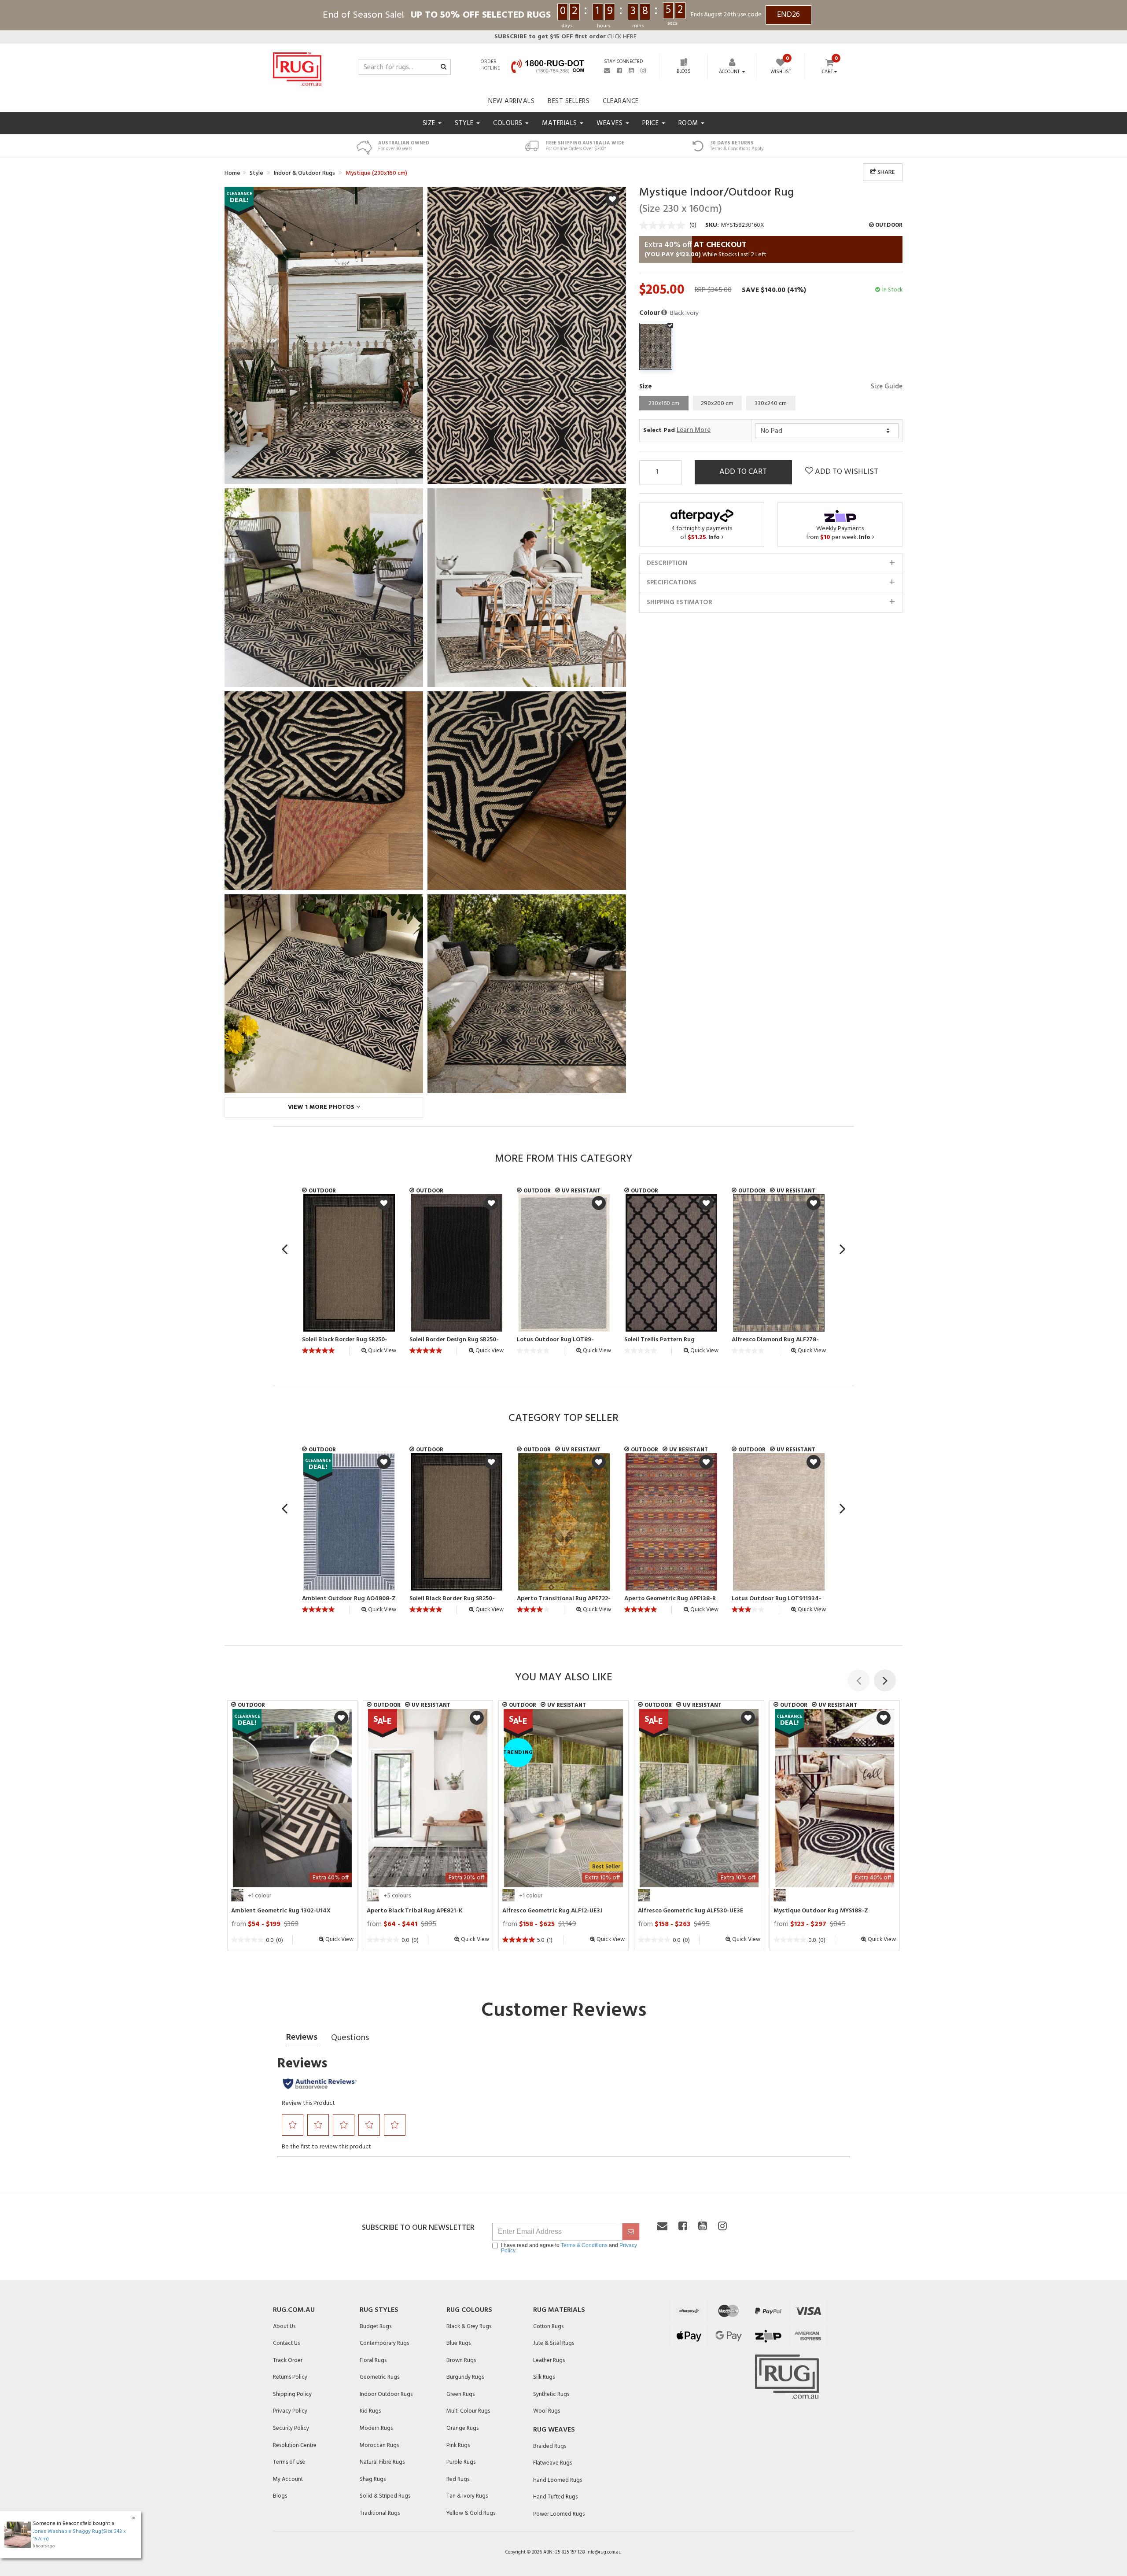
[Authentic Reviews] (320, 2084)
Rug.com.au (294, 2310)
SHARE (886, 172)
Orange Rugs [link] (462, 2428)
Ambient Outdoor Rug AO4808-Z (349, 1599)
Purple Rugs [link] (461, 2462)
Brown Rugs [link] (461, 2360)
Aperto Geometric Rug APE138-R (670, 1599)
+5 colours (397, 1896)
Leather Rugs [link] (549, 2360)
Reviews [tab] (302, 2037)
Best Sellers (569, 101)
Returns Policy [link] (290, 2377)
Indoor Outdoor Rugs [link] (386, 2394)
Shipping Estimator (680, 602)
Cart (827, 72)
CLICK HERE (565, 37)
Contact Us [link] (286, 2343)
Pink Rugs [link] (458, 2445)
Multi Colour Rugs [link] (468, 2411)
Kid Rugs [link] (370, 2411)
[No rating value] (664, 225)
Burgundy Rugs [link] (465, 2377)
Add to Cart (743, 472)
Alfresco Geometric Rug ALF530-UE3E (691, 1911)
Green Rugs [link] (460, 2394)
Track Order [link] (288, 2360)
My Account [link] (288, 2479)
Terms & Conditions (584, 2245)
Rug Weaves (554, 2430)
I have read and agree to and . (569, 2248)
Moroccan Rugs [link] (379, 2445)
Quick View (381, 1351)
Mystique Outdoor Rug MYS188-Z (821, 1911)
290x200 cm (717, 404)
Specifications (672, 583)
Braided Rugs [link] (550, 2446)
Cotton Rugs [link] (548, 2327)
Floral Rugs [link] (373, 2360)
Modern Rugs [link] (376, 2428)
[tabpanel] (292, 1798)
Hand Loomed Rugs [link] (558, 2480)
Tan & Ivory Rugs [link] (467, 2496)
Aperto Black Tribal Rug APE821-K (415, 1911)
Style (465, 123)
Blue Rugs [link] (459, 2343)
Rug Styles (379, 2310)
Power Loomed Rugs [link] (559, 2514)
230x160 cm (664, 404)
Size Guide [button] (887, 387)
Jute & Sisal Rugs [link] (554, 2343)
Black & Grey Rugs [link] (469, 2327)
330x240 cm (771, 404)
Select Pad (677, 430)
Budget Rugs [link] (376, 2327)
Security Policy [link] (291, 2428)
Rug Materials (559, 2310)
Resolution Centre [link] (295, 2445)
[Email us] (607, 70)
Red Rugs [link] (458, 2479)
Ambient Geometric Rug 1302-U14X (281, 1911)
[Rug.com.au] (297, 67)
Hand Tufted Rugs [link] (555, 2497)
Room (689, 123)
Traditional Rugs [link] (380, 2513)
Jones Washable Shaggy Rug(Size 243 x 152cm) (79, 2535)
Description (667, 563)
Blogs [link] (280, 2496)
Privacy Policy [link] (290, 2411)
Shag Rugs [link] (373, 2479)
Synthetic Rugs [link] (551, 2394)
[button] (665, 313)
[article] (349, 1275)
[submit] (631, 2232)
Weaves (611, 123)
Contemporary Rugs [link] (384, 2343)
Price (652, 123)
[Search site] (444, 67)
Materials (560, 123)
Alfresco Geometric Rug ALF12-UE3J (552, 1911)
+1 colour (260, 1896)
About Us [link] (284, 2327)
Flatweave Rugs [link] (552, 2463)
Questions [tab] (350, 2038)
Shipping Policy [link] (292, 2394)
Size (430, 123)
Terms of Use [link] (289, 2462)
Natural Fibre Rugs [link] (382, 2462)
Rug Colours (469, 2310)
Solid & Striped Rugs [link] (385, 2496)
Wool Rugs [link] (547, 2411)
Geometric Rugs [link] (379, 2377)
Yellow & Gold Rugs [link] (471, 2513)
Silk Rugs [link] (544, 2377)
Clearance (621, 101)
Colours (509, 123)
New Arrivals (511, 101)
